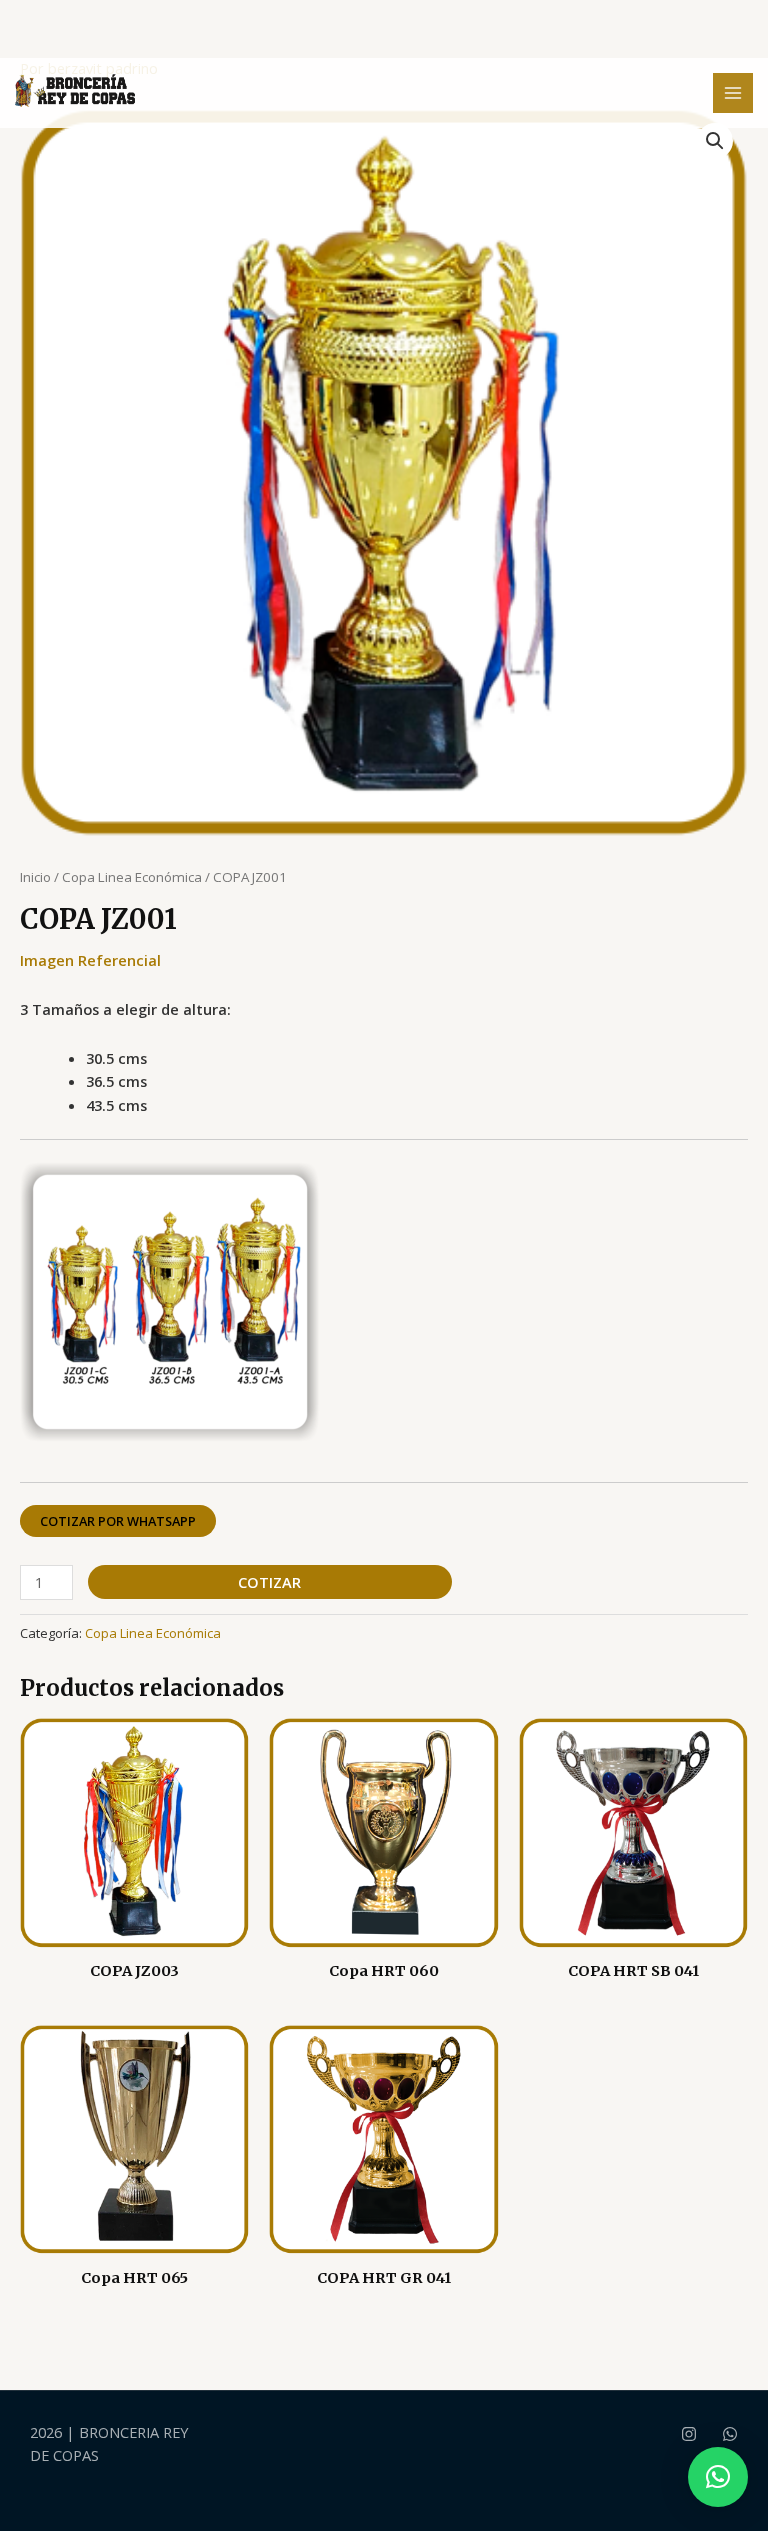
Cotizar (269, 1582)
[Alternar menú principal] (733, 93)
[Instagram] (689, 2434)
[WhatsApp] (730, 2434)
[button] (715, 141)
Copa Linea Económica (132, 877)
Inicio (35, 877)
